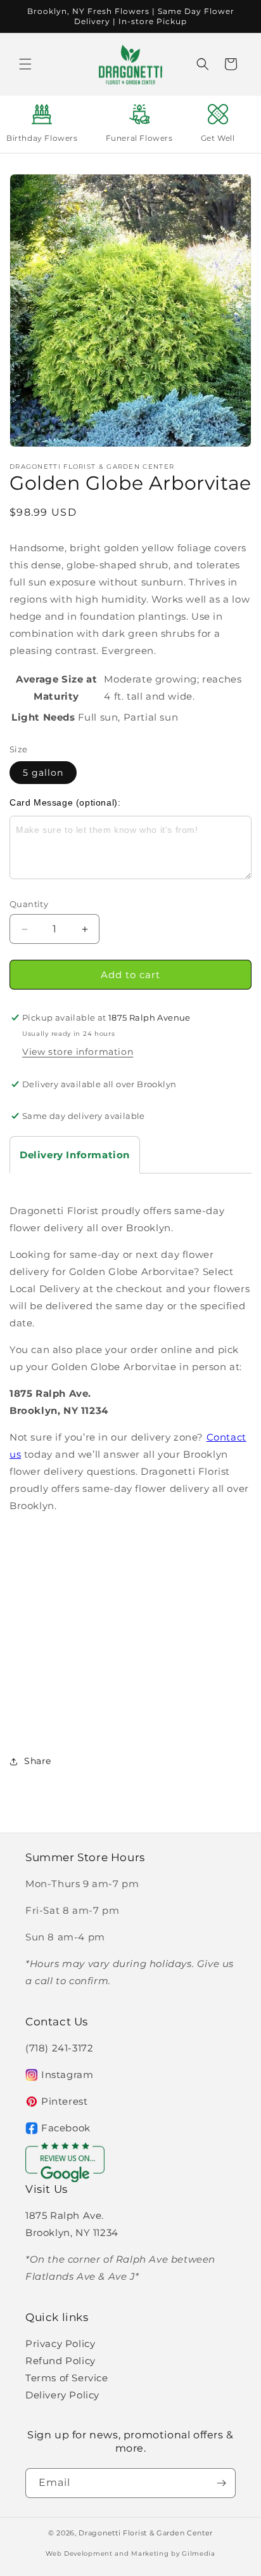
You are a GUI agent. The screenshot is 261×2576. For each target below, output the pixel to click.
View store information (78, 1052)
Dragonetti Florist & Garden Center (146, 2533)
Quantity (29, 904)
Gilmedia (199, 2553)
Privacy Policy (60, 2344)
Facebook (66, 2128)
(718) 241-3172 (59, 2048)
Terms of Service (67, 2378)
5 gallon (43, 773)
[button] (25, 64)
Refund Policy (60, 2361)
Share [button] (38, 1761)
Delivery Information (75, 1155)
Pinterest (64, 2101)
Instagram (67, 2075)
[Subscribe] (221, 2483)
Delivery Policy (62, 2395)
